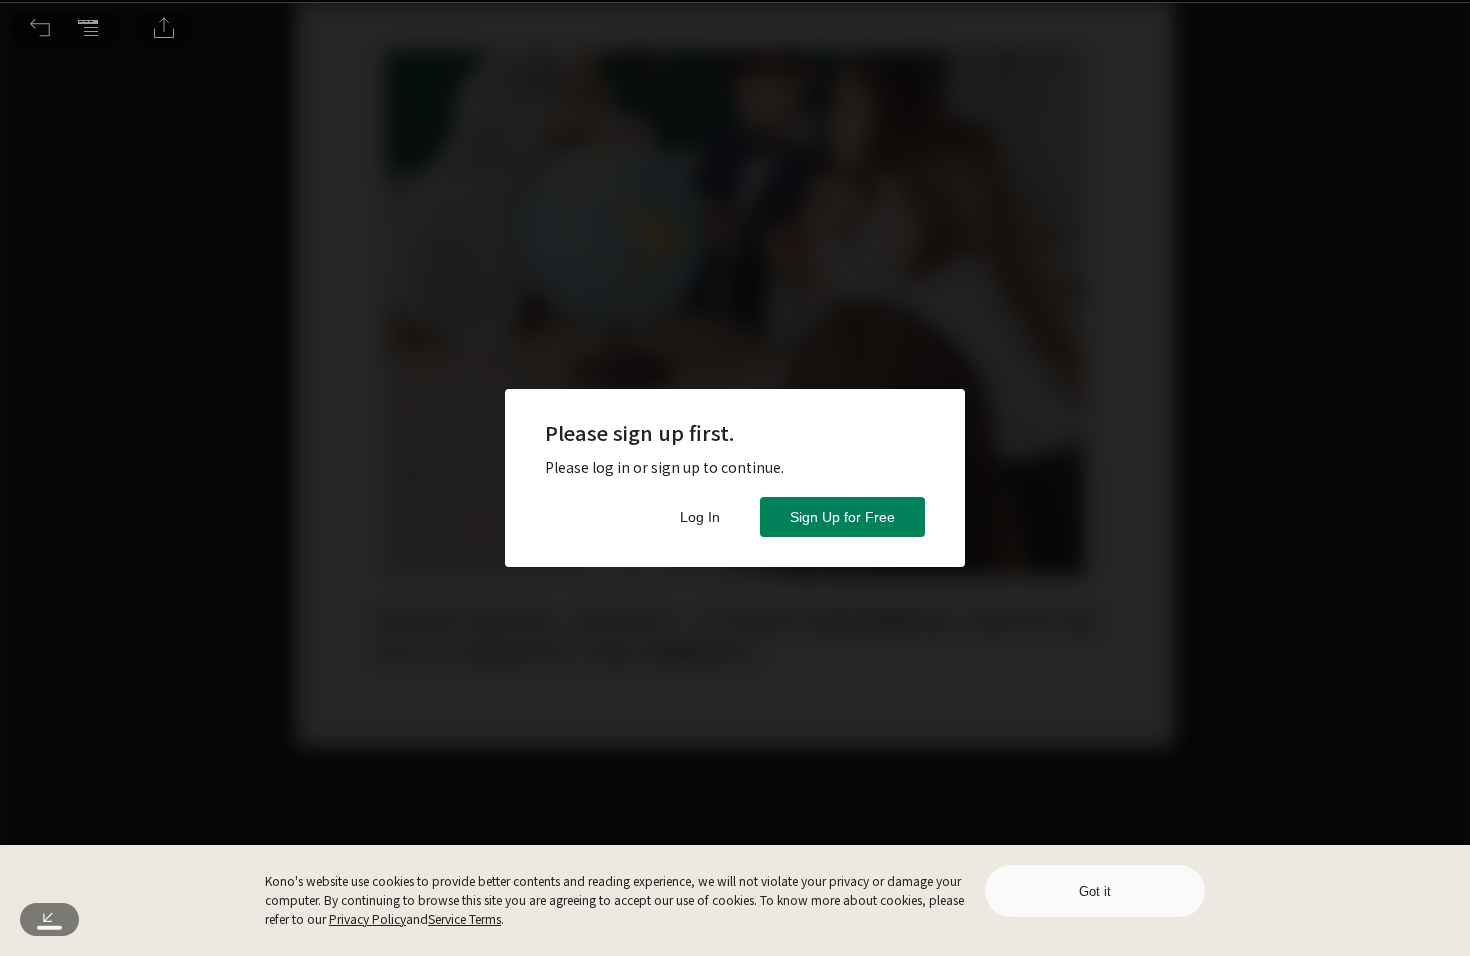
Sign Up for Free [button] (842, 517)
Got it (1095, 891)
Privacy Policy (367, 918)
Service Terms (464, 918)
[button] (40, 28)
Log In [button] (700, 517)
